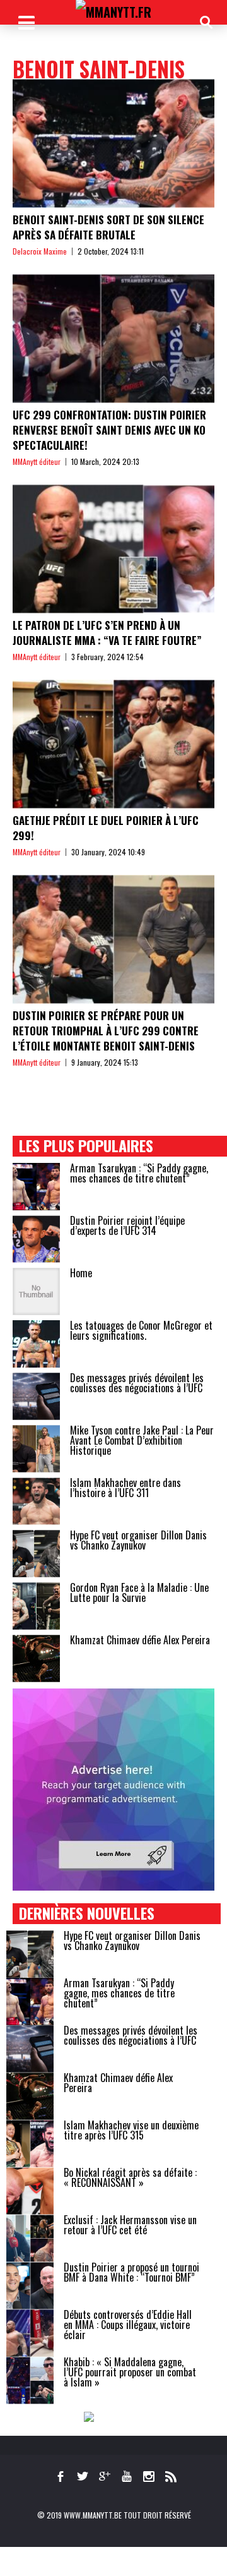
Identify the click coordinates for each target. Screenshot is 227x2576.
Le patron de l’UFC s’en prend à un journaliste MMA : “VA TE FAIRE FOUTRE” (107, 633)
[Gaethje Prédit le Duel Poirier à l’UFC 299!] (113, 744)
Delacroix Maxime (40, 251)
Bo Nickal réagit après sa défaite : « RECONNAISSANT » (130, 2177)
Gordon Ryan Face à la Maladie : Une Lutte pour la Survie (139, 1592)
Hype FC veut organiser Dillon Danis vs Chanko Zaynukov (138, 1540)
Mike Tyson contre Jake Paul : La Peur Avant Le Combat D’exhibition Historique (142, 1440)
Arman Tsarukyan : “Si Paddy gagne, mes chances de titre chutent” (139, 1173)
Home (81, 1273)
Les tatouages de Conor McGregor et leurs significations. (141, 1330)
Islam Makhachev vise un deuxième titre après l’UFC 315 (131, 2130)
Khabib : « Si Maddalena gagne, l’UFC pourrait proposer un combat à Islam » (130, 2372)
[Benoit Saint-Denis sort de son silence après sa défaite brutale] (113, 143)
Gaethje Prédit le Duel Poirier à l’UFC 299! (106, 828)
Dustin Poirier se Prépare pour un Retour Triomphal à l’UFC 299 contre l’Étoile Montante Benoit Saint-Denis (106, 1031)
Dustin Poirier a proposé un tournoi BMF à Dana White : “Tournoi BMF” (131, 2272)
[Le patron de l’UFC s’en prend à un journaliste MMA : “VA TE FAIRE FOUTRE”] (113, 549)
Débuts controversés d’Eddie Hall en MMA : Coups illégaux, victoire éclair (128, 2325)
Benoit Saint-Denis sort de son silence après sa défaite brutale (108, 227)
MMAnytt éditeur (37, 461)
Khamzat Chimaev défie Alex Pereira (140, 1640)
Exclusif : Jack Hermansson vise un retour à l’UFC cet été (130, 2225)
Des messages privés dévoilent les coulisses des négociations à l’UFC (137, 1383)
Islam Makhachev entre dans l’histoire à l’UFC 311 (125, 1488)
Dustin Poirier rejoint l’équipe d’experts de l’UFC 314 (127, 1225)
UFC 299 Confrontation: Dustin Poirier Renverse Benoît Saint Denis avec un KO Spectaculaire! (109, 430)
